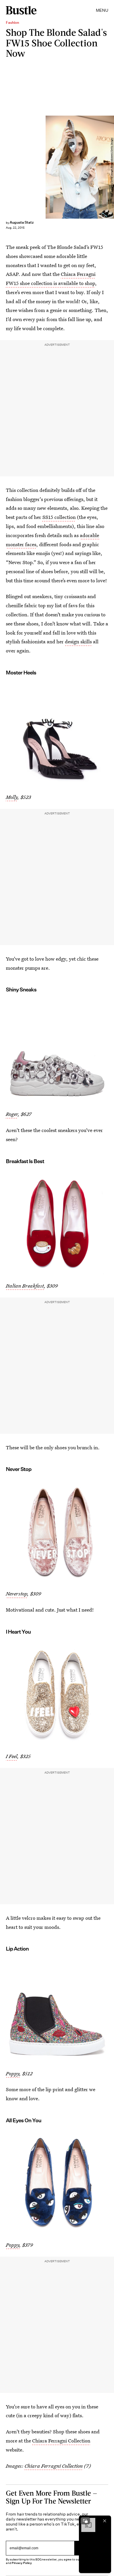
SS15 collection (59, 517)
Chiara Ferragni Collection (61, 2441)
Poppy (13, 2073)
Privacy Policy (22, 2563)
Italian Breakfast (25, 1286)
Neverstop (17, 1594)
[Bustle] (21, 10)
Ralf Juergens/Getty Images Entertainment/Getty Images (112, 167)
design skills (78, 641)
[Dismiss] (105, 2521)
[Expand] (85, 2521)
